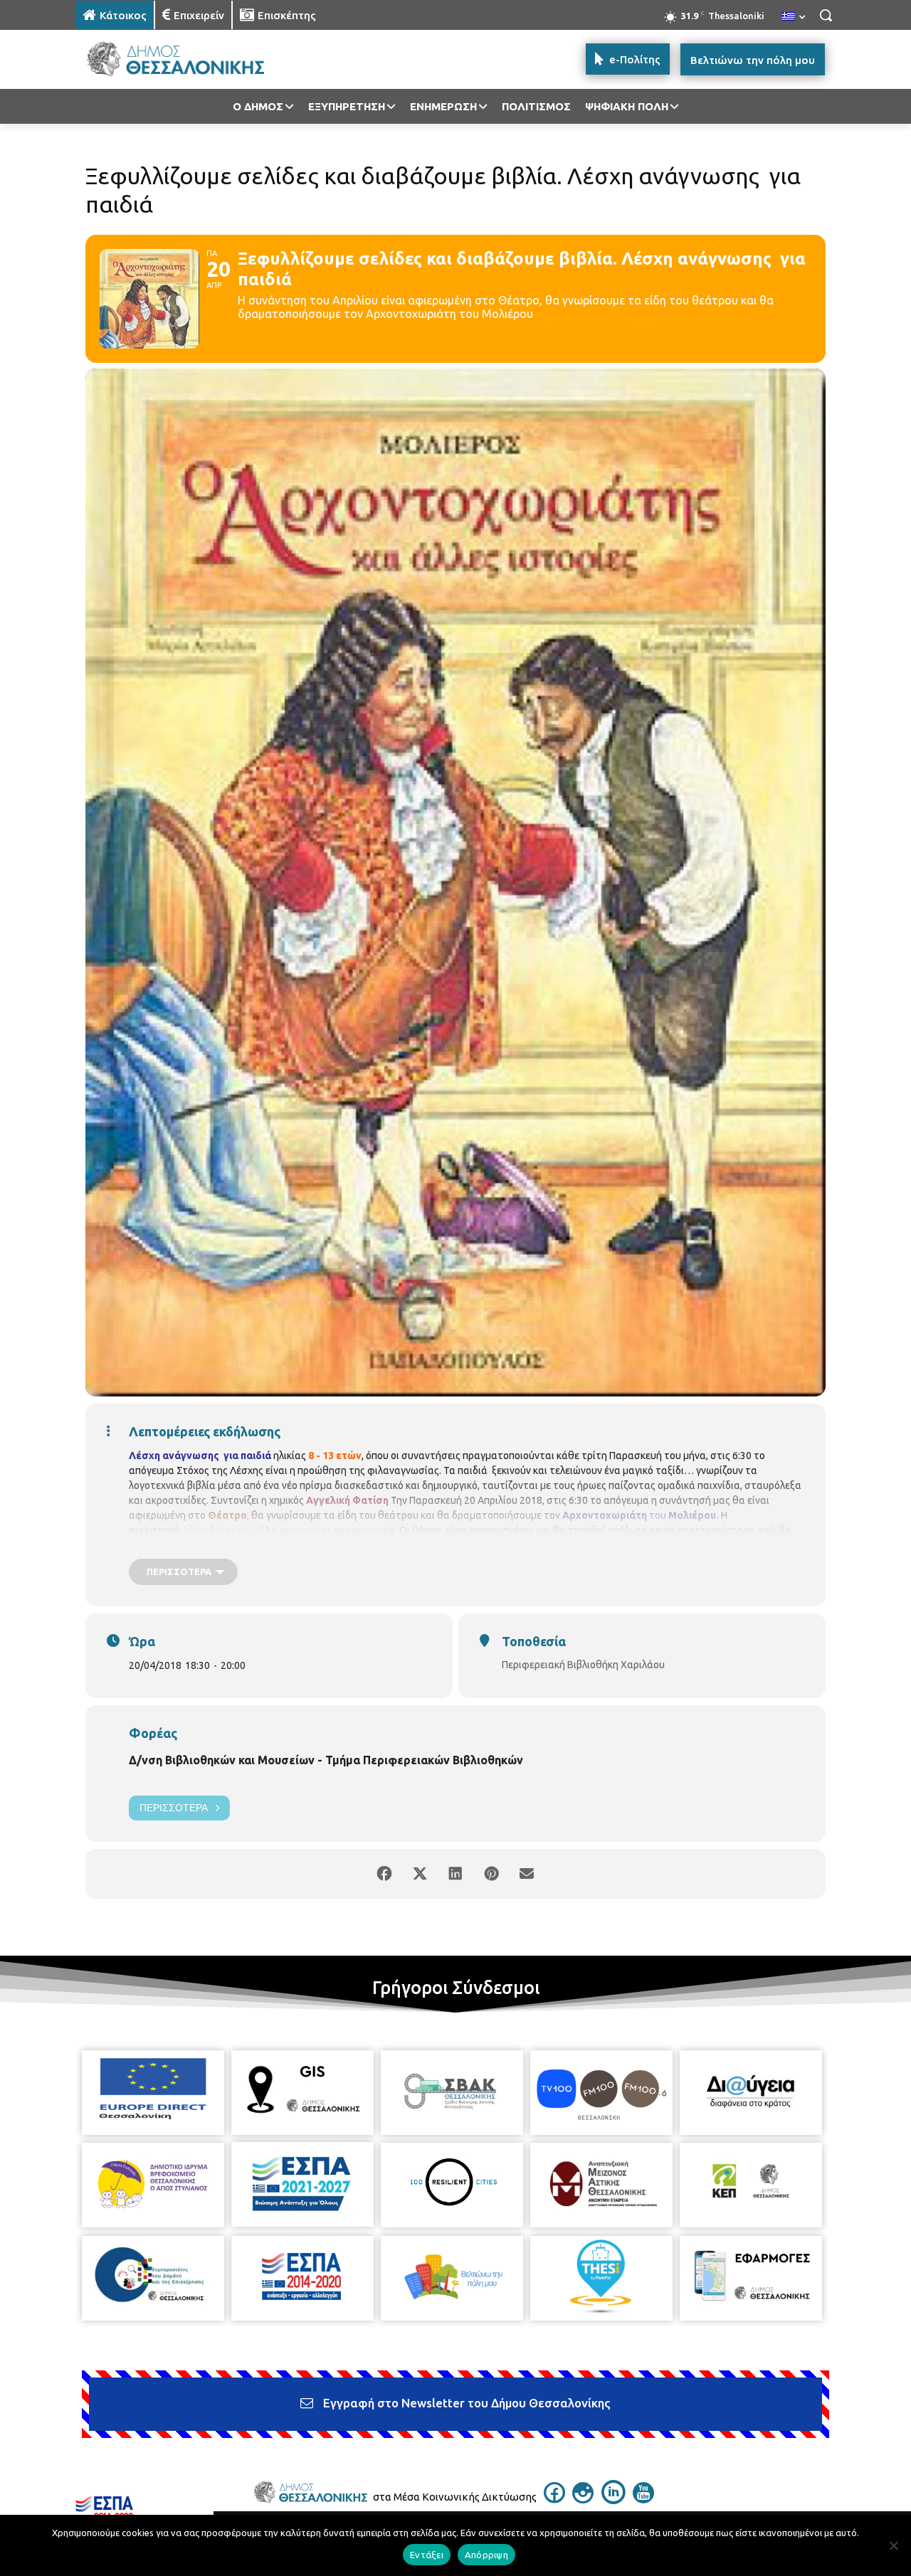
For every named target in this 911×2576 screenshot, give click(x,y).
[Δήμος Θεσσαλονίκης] (189, 59)
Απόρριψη (486, 2555)
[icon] (554, 2499)
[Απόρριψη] (893, 2545)
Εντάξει (427, 2555)
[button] (826, 15)
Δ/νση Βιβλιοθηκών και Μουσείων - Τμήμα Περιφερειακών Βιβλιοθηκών (326, 1760)
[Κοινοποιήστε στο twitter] (420, 1874)
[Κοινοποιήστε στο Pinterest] (491, 1874)
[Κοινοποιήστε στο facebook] (384, 1874)
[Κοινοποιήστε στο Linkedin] (455, 1874)
